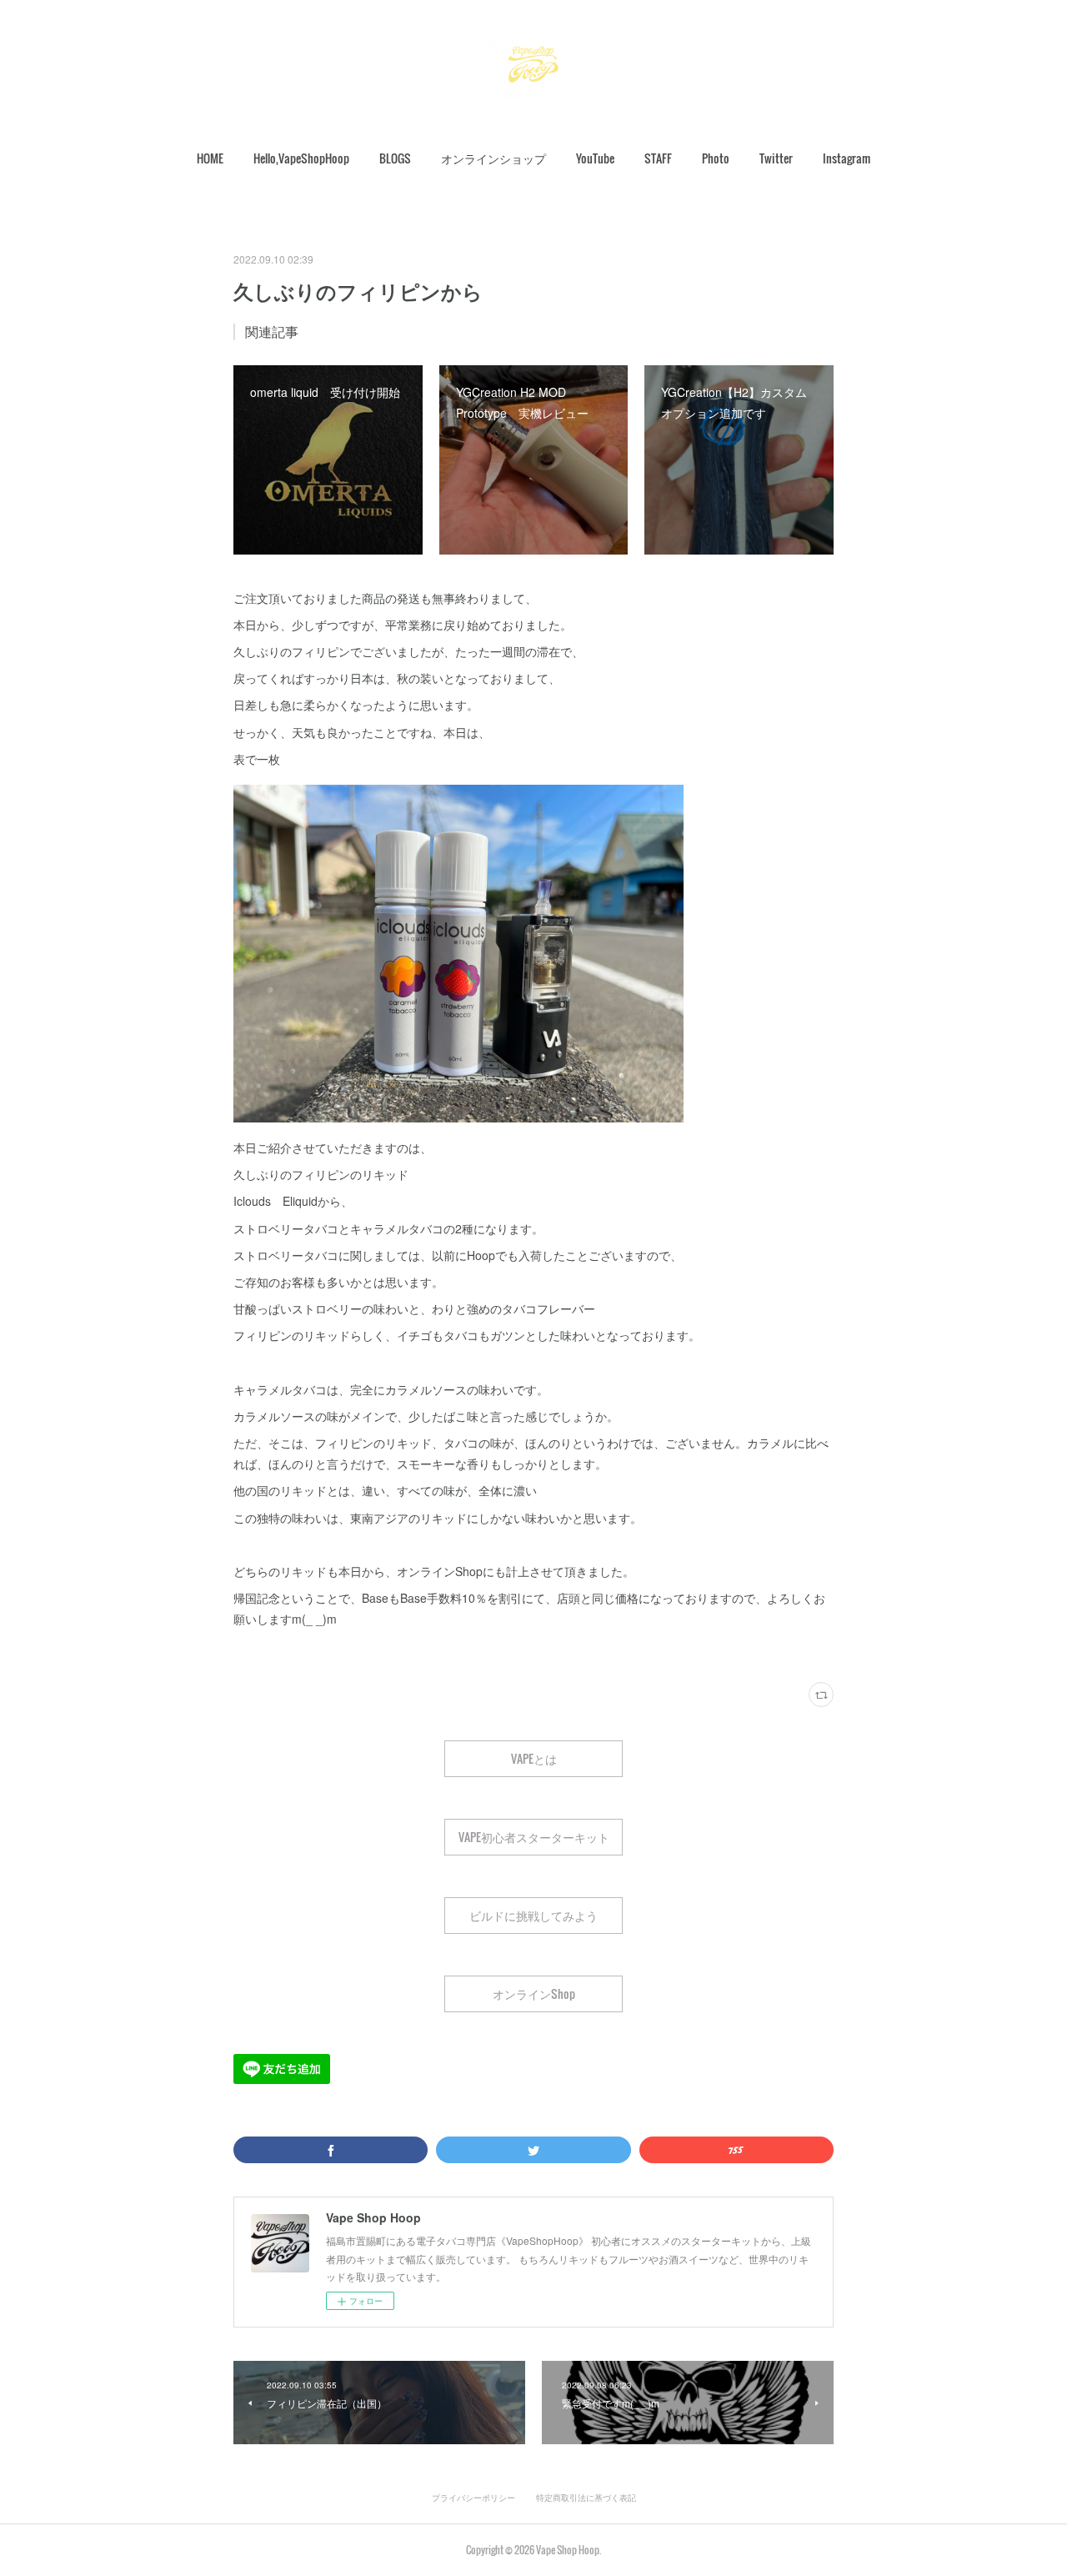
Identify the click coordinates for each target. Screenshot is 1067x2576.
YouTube (595, 158)
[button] (210, 158)
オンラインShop (534, 1994)
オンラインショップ (493, 158)
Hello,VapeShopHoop (301, 158)
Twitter (776, 158)
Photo (716, 158)
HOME (210, 158)
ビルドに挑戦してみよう (533, 1915)
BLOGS (395, 158)
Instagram (847, 158)
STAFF (658, 158)
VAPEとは (534, 1758)
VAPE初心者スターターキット (534, 1837)
